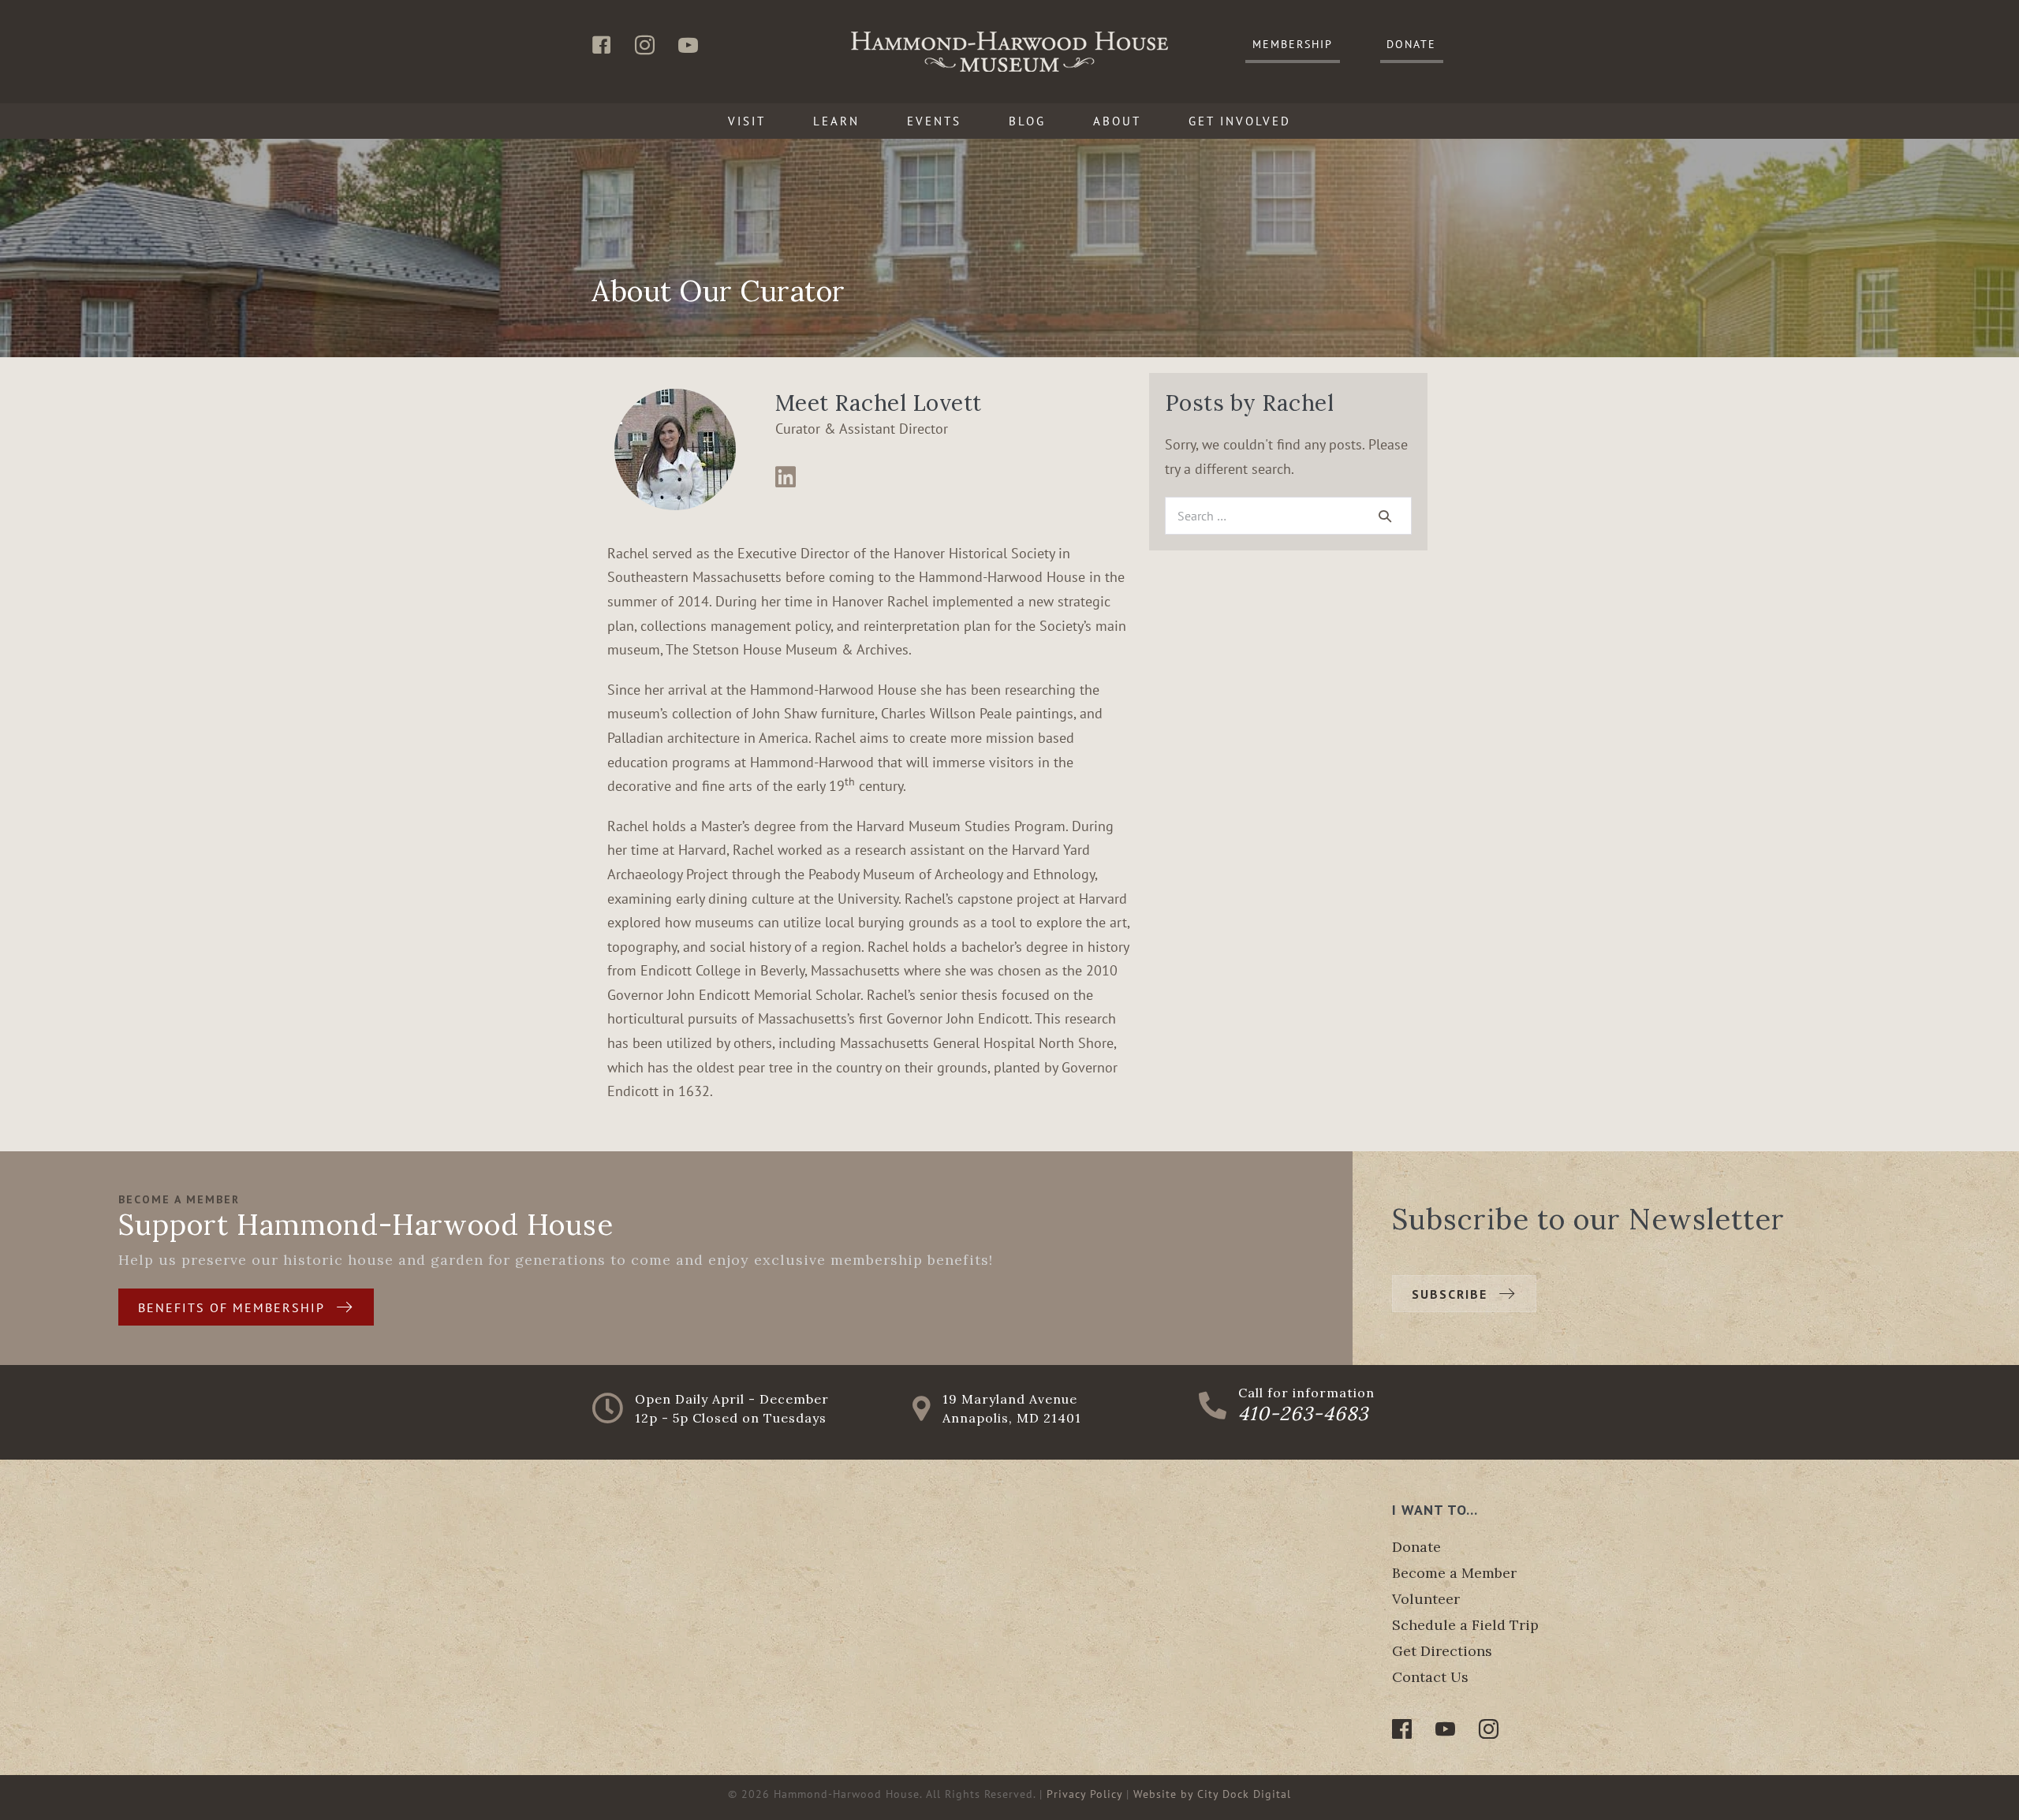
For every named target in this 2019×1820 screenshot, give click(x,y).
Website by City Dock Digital (1212, 1794)
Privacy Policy (1084, 1794)
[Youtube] (1445, 1729)
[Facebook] (1402, 1729)
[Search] (1385, 516)
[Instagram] (1489, 1729)
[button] (1293, 45)
